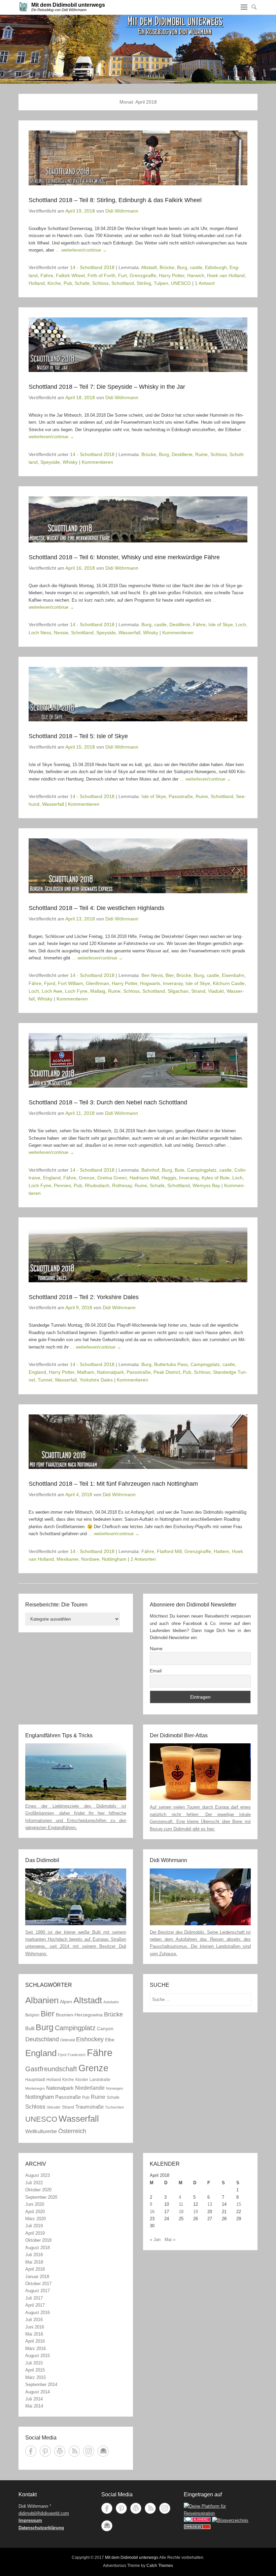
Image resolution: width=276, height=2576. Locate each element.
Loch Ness (40, 633)
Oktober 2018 (38, 2240)
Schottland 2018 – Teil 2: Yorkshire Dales (84, 1297)
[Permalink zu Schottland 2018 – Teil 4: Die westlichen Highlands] (138, 866)
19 (196, 2212)
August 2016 (38, 2313)
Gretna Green (112, 1178)
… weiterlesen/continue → (81, 250)
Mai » (170, 2240)
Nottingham (114, 1559)
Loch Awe (52, 991)
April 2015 (35, 2370)
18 (181, 2212)
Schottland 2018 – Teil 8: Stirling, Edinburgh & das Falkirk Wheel (115, 200)
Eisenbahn (233, 975)
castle (196, 267)
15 (239, 2204)
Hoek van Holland (226, 275)
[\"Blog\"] (230, 2520)
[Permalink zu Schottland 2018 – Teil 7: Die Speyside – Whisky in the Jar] (138, 345)
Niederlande (90, 2088)
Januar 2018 (37, 2277)
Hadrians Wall (144, 1178)
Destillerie (182, 454)
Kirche (54, 283)
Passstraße (181, 796)
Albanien (42, 2000)
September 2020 (41, 2197)
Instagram (89, 2451)
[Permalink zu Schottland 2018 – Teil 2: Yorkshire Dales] (138, 1255)
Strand (198, 991)
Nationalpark (110, 1372)
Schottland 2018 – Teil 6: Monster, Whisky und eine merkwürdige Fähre (124, 557)
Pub (68, 283)
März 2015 (36, 2377)
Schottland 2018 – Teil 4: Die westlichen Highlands (96, 908)
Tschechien (114, 2107)
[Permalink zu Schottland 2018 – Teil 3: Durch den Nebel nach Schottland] (138, 1060)
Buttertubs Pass (171, 1364)
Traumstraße (90, 2107)
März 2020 (36, 2219)
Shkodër (54, 2107)
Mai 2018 (34, 2262)
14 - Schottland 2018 (92, 267)
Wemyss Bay (206, 1185)
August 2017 (38, 2291)
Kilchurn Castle (229, 983)
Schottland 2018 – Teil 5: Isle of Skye (78, 736)
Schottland (123, 283)
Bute (180, 1170)
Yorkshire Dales (96, 1380)
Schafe (82, 283)
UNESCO (181, 283)
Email (156, 1671)
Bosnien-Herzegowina (79, 2015)
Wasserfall (129, 633)
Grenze (87, 1178)
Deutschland (42, 2039)
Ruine (201, 454)
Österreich (72, 2131)
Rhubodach (97, 1185)
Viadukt (216, 991)
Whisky (70, 462)
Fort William (71, 983)
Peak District (167, 1372)
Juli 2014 (34, 2399)
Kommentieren (97, 462)
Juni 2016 (35, 2327)
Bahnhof (150, 1170)
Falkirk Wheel (70, 275)
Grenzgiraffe (143, 275)
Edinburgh (216, 267)
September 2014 (41, 2384)
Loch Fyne (76, 991)
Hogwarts (150, 983)
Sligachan (178, 991)
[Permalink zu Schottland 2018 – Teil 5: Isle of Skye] (138, 694)
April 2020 (35, 2212)
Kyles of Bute (216, 1178)
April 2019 (35, 2233)
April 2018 (35, 2269)
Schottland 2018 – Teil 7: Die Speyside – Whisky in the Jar (107, 387)
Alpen (66, 2002)
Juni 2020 (35, 2204)
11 (181, 2204)
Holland (37, 283)
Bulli (30, 2028)
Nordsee (90, 1559)
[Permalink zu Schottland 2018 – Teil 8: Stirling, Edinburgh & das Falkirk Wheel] (138, 158)
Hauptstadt (35, 2080)
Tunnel (45, 1380)
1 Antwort (205, 283)
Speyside (50, 462)
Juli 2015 (34, 2363)
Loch (241, 624)
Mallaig (98, 991)
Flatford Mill (169, 1551)
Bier (170, 975)
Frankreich (77, 2055)
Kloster (82, 2080)
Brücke (167, 267)
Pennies (62, 1185)
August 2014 (38, 2392)
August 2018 (38, 2248)
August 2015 (38, 2356)
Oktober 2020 (38, 2190)
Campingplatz (202, 1170)
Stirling (144, 283)
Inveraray (173, 983)
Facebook (31, 2451)
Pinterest (45, 2451)
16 (152, 2212)
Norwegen (114, 2088)
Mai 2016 (34, 2334)
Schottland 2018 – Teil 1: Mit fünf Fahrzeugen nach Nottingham (113, 1484)
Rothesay (122, 1185)
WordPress (60, 2451)
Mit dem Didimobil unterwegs (68, 5)
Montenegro (35, 2088)
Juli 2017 (34, 2298)
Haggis (169, 1178)
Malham (86, 1372)
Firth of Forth (101, 275)
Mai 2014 (34, 2406)
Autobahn (111, 2002)
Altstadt (149, 267)
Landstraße (100, 2080)
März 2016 (36, 2348)
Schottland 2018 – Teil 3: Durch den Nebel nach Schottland (108, 1102)
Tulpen (161, 283)
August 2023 (38, 2175)
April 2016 (35, 2341)
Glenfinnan (97, 983)
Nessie (61, 633)
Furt (123, 275)
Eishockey (90, 2039)
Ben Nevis (152, 975)
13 (210, 2204)
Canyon (105, 2029)
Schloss (100, 283)
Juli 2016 (34, 2320)
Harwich (196, 275)
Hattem (221, 1551)
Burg (182, 267)
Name (156, 1649)
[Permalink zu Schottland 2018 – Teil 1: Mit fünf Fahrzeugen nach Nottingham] (138, 1442)
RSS (74, 2451)
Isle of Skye (221, 624)
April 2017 (35, 2305)
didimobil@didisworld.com (44, 2513)
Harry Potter (172, 275)
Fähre (47, 275)
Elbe (110, 2040)
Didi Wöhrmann (122, 211)
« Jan (155, 2240)
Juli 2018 (34, 2255)
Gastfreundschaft (51, 2069)
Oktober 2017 (38, 2284)
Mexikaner (67, 1559)
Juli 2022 (34, 2183)
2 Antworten (143, 1559)
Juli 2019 (34, 2226)
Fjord (50, 983)
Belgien (32, 2015)
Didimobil (67, 2040)
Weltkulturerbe (41, 2131)
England (52, 1178)
